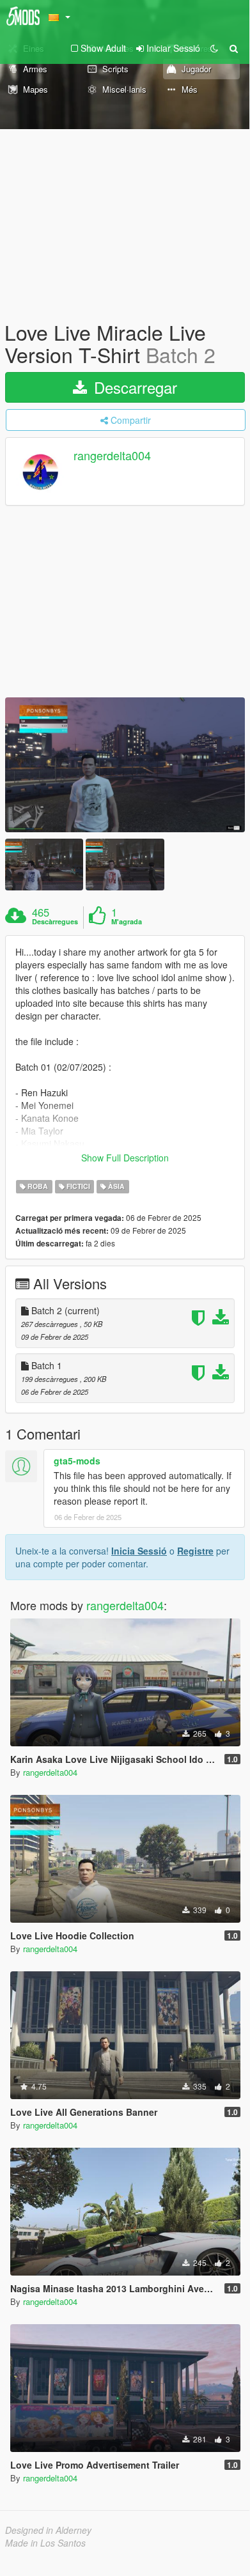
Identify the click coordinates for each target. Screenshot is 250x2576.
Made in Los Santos (45, 2543)
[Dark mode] (214, 48)
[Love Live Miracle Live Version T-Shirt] (125, 765)
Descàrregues (55, 922)
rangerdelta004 (112, 456)
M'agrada (127, 922)
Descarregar (133, 387)
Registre (195, 1551)
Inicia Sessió (139, 1551)
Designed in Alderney (48, 2530)
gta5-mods (77, 1461)
